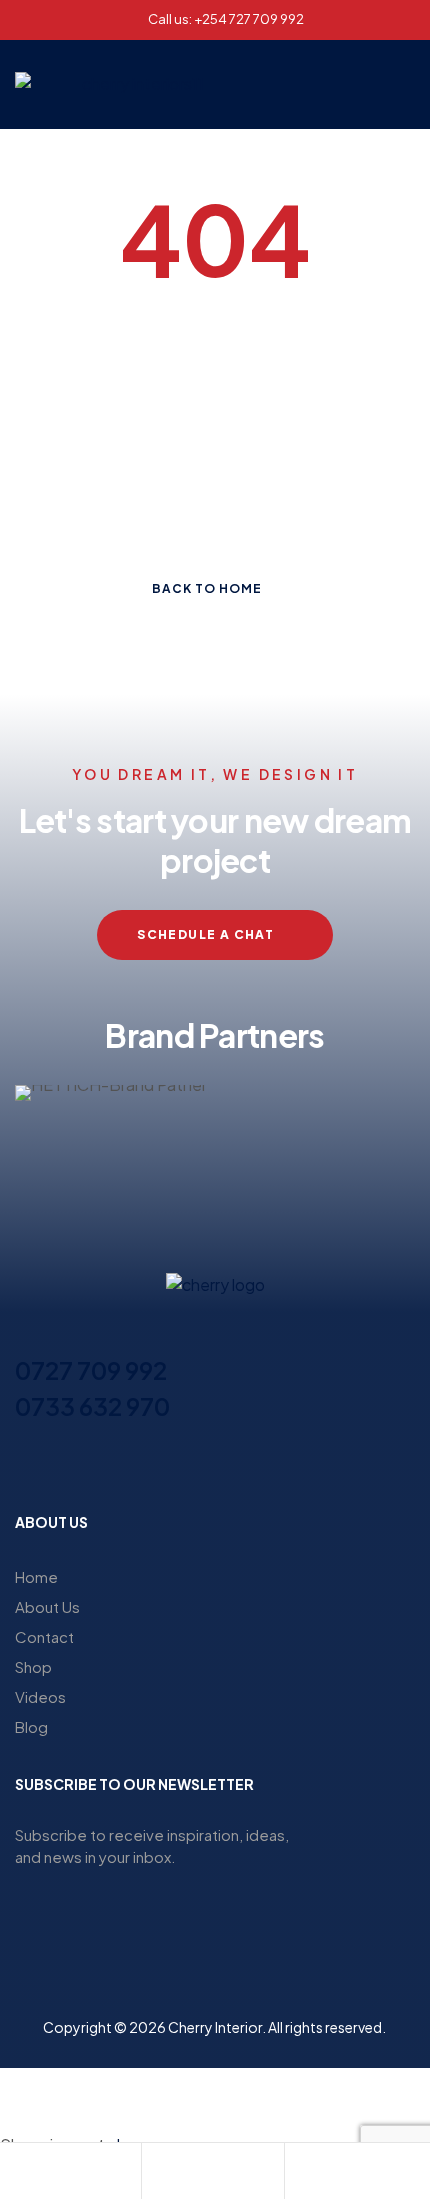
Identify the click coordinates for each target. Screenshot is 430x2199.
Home (36, 1576)
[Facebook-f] (161, 1466)
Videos (40, 1696)
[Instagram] (197, 1466)
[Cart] (300, 2173)
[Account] (157, 2173)
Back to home (207, 588)
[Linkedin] (233, 1466)
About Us (47, 1606)
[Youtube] (269, 1466)
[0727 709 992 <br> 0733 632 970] (27, 1334)
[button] (335, 84)
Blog (31, 1726)
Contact (44, 1636)
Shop (33, 1666)
